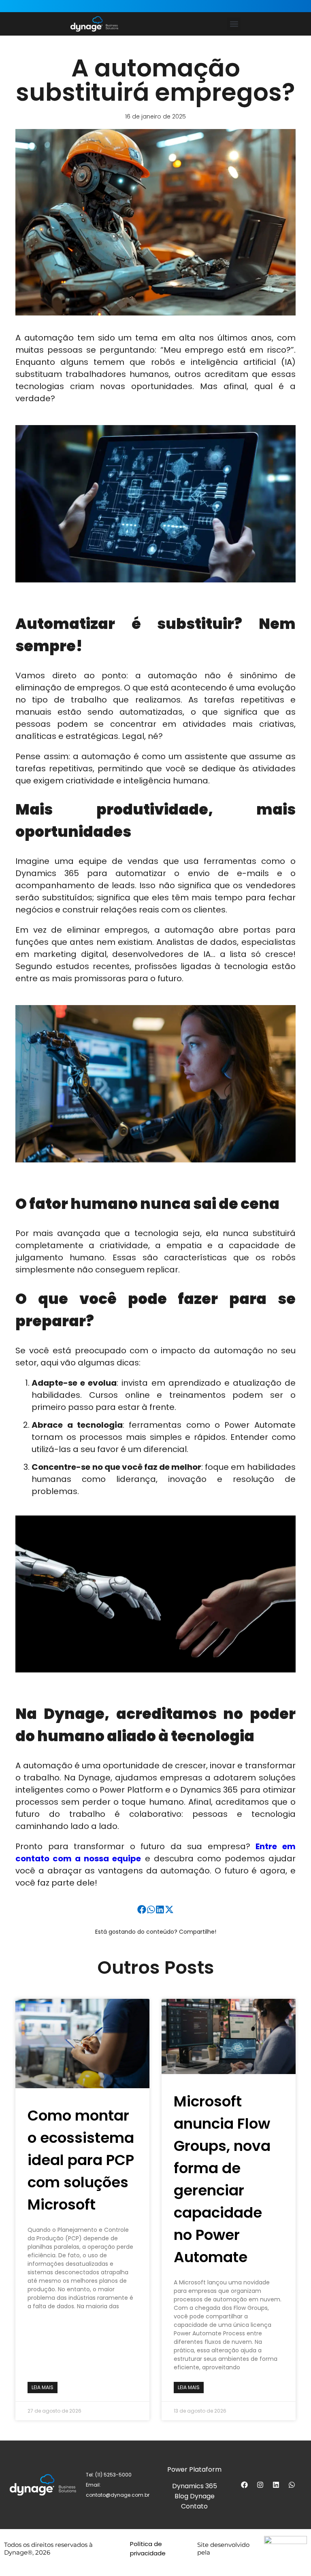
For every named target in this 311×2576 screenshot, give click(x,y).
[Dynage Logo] (94, 24)
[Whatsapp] (292, 2485)
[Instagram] (260, 2485)
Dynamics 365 (195, 2486)
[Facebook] (245, 2485)
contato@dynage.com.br (118, 2495)
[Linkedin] (276, 2485)
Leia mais (43, 2387)
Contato (194, 2506)
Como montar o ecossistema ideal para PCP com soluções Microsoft (81, 2160)
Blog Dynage (195, 2496)
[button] (234, 24)
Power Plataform (194, 2469)
